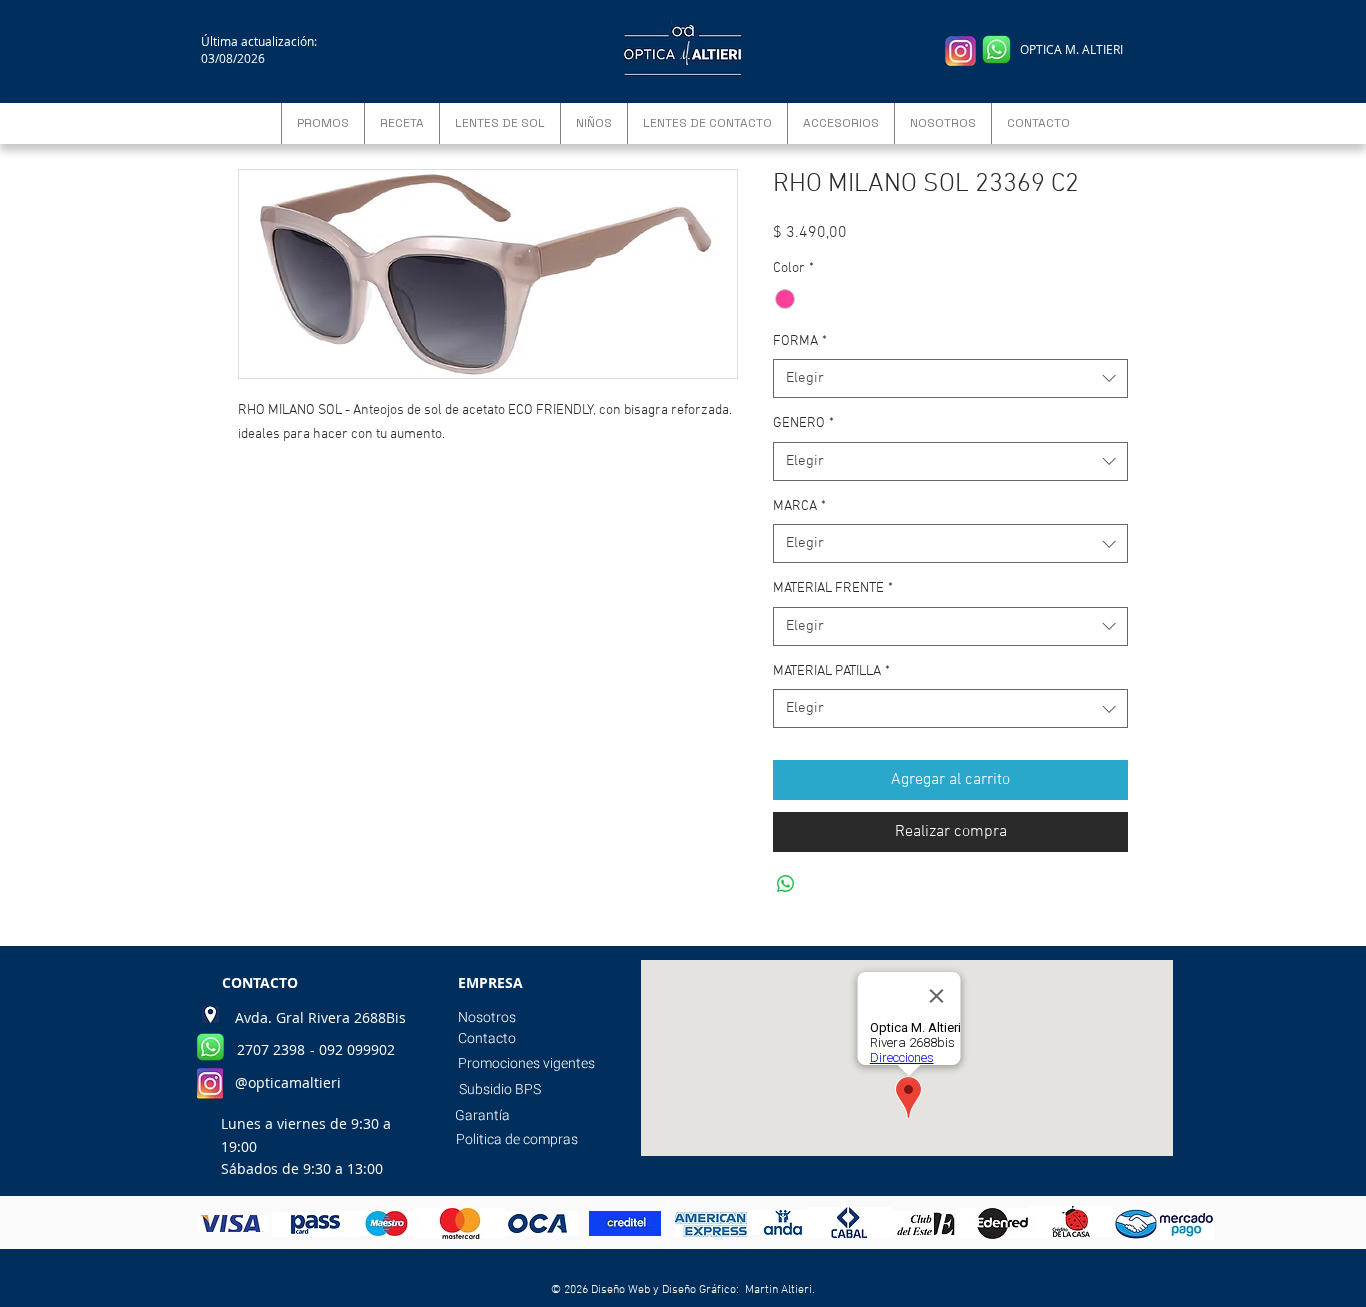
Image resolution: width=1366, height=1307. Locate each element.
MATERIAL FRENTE (833, 588)
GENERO (803, 423)
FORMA (800, 341)
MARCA (799, 506)
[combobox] (950, 378)
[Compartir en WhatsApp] (786, 884)
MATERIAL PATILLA (831, 671)
